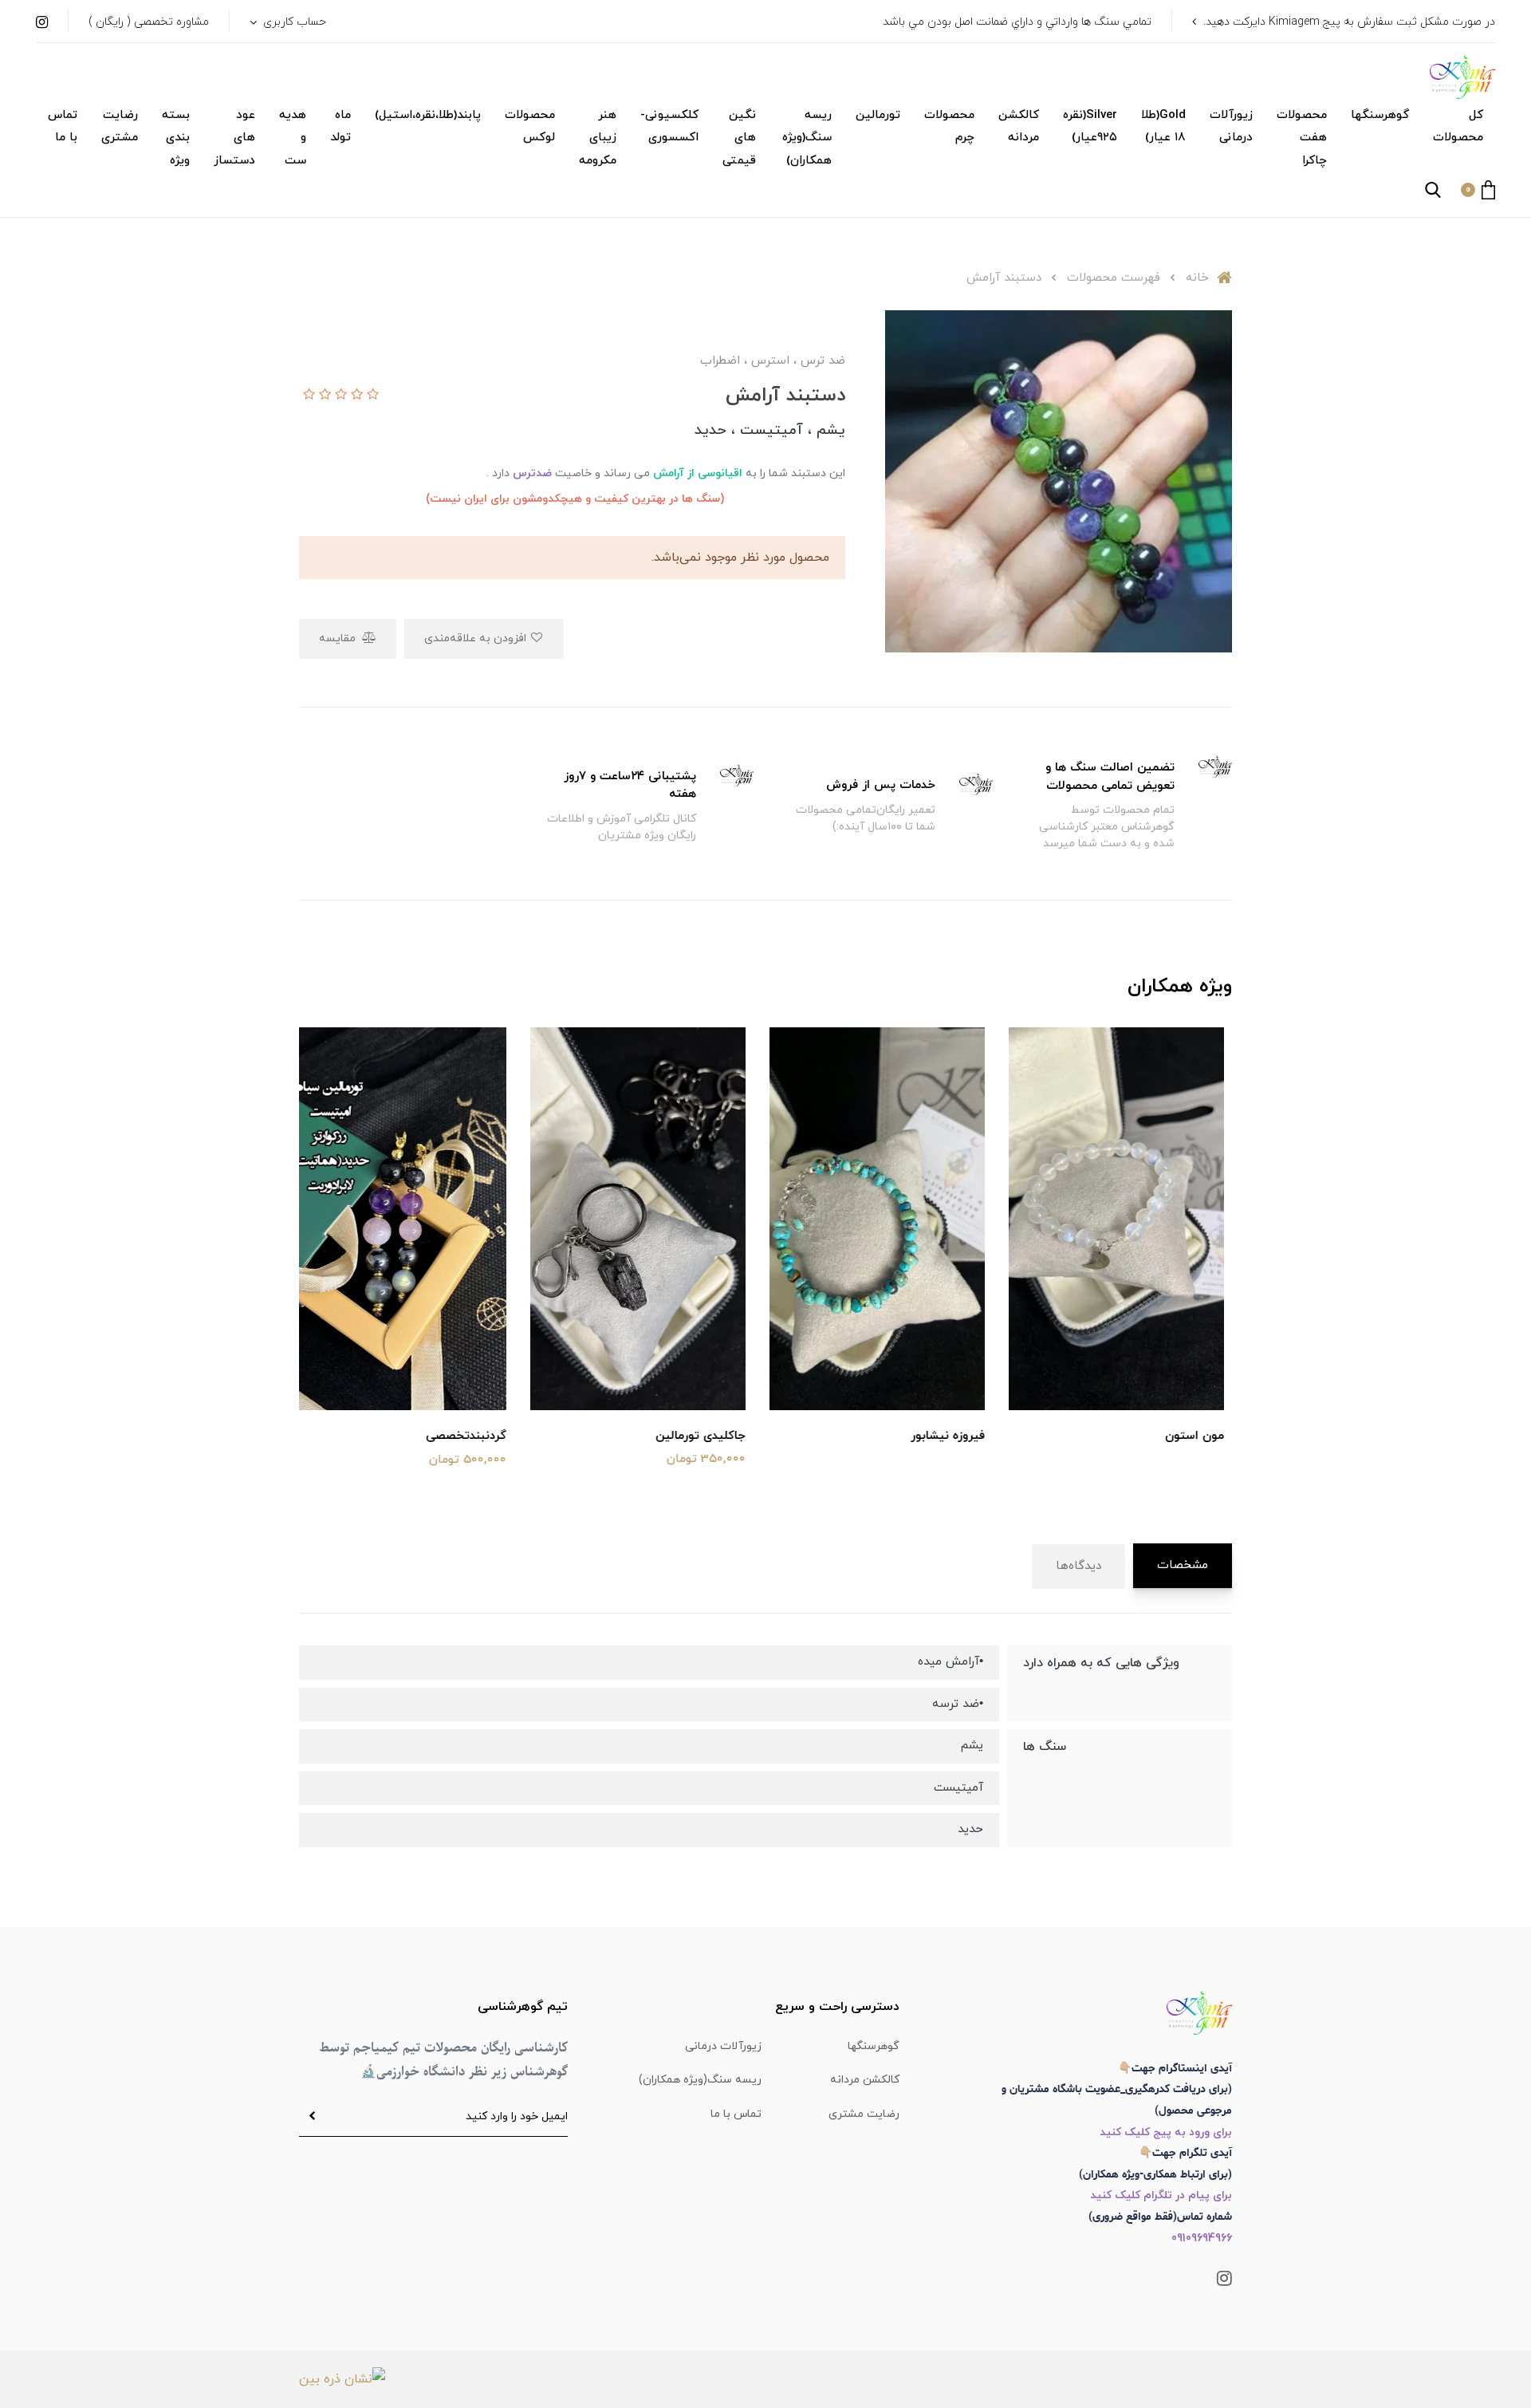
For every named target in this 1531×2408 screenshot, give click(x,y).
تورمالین (878, 115)
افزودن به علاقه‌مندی (477, 638)
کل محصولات (1458, 127)
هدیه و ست (293, 138)
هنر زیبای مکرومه (598, 138)
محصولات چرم (949, 127)
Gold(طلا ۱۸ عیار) (1163, 127)
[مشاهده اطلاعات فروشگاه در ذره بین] (342, 2378)
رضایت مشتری (120, 127)
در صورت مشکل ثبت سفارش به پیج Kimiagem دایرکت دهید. (1349, 22)
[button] (1478, 190)
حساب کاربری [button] (293, 22)
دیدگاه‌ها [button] (1078, 1566)
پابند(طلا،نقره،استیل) (428, 115)
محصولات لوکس (530, 127)
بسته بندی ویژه (176, 138)
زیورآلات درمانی (1231, 127)
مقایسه (339, 638)
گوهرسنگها (1380, 115)
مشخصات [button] (1183, 1565)
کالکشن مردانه (1019, 127)
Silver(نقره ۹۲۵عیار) (1090, 127)
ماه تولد (340, 127)
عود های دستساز (234, 138)
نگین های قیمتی (739, 138)
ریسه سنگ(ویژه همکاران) (807, 138)
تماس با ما (63, 127)
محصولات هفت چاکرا (1302, 138)
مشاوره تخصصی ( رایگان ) (149, 22)
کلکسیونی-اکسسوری (669, 127)
